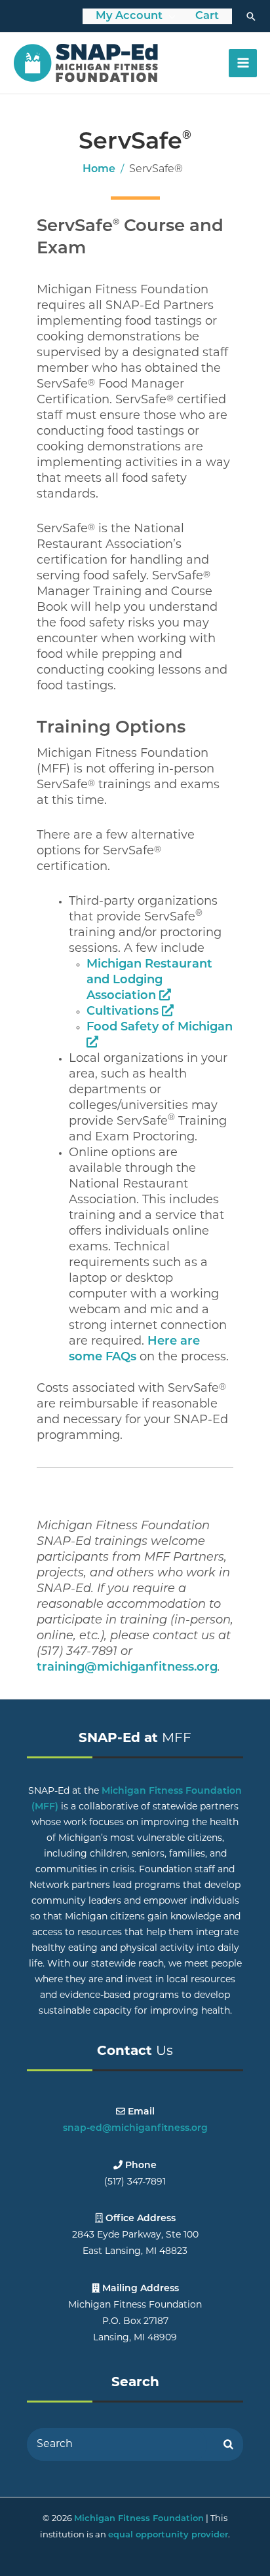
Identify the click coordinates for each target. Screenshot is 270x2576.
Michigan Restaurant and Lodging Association (149, 981)
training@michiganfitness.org (127, 1668)
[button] (251, 16)
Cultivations (124, 1012)
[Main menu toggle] (243, 63)
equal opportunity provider (168, 2535)
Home (99, 170)
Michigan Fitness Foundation (139, 2519)
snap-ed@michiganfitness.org (135, 2129)
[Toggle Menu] (172, 17)
